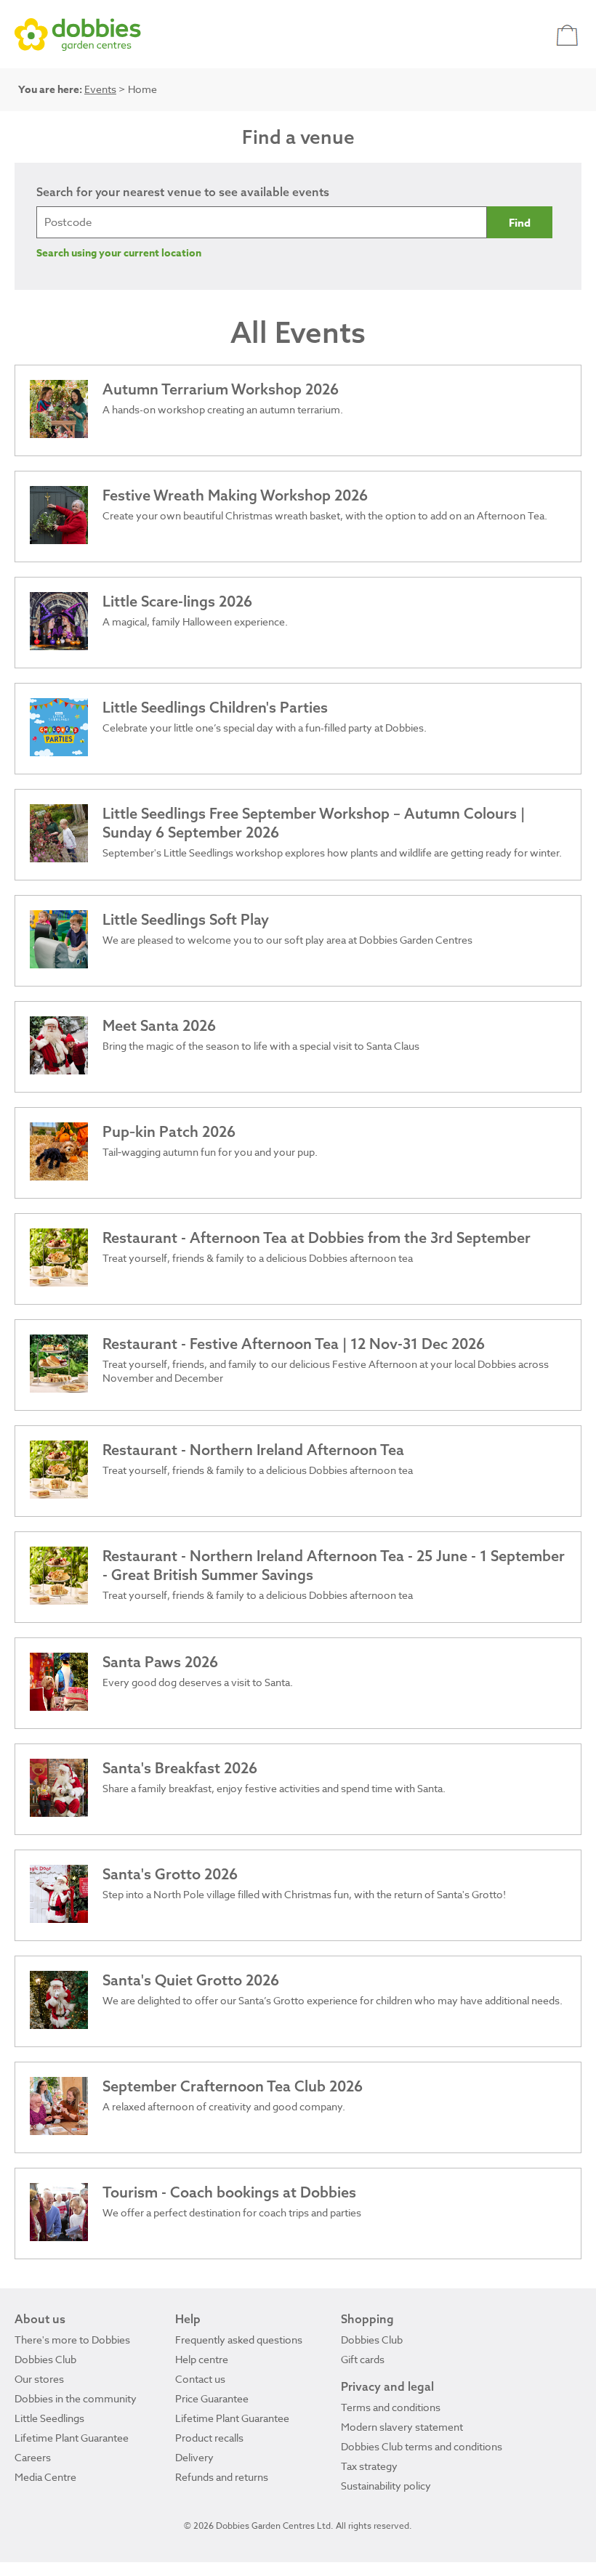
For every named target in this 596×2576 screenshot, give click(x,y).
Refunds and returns (222, 2477)
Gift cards (363, 2359)
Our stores (39, 2379)
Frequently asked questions (239, 2340)
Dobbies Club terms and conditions (422, 2446)
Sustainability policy (386, 2486)
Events (100, 89)
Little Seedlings (49, 2418)
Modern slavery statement (402, 2427)
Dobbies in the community (76, 2398)
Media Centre (45, 2477)
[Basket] (569, 35)
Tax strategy (369, 2466)
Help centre (202, 2359)
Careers (33, 2457)
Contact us (200, 2379)
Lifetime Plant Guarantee (72, 2438)
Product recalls (209, 2438)
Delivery (194, 2457)
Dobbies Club (45, 2359)
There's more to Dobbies (72, 2340)
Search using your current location (119, 253)
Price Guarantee (212, 2398)
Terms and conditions (391, 2407)
